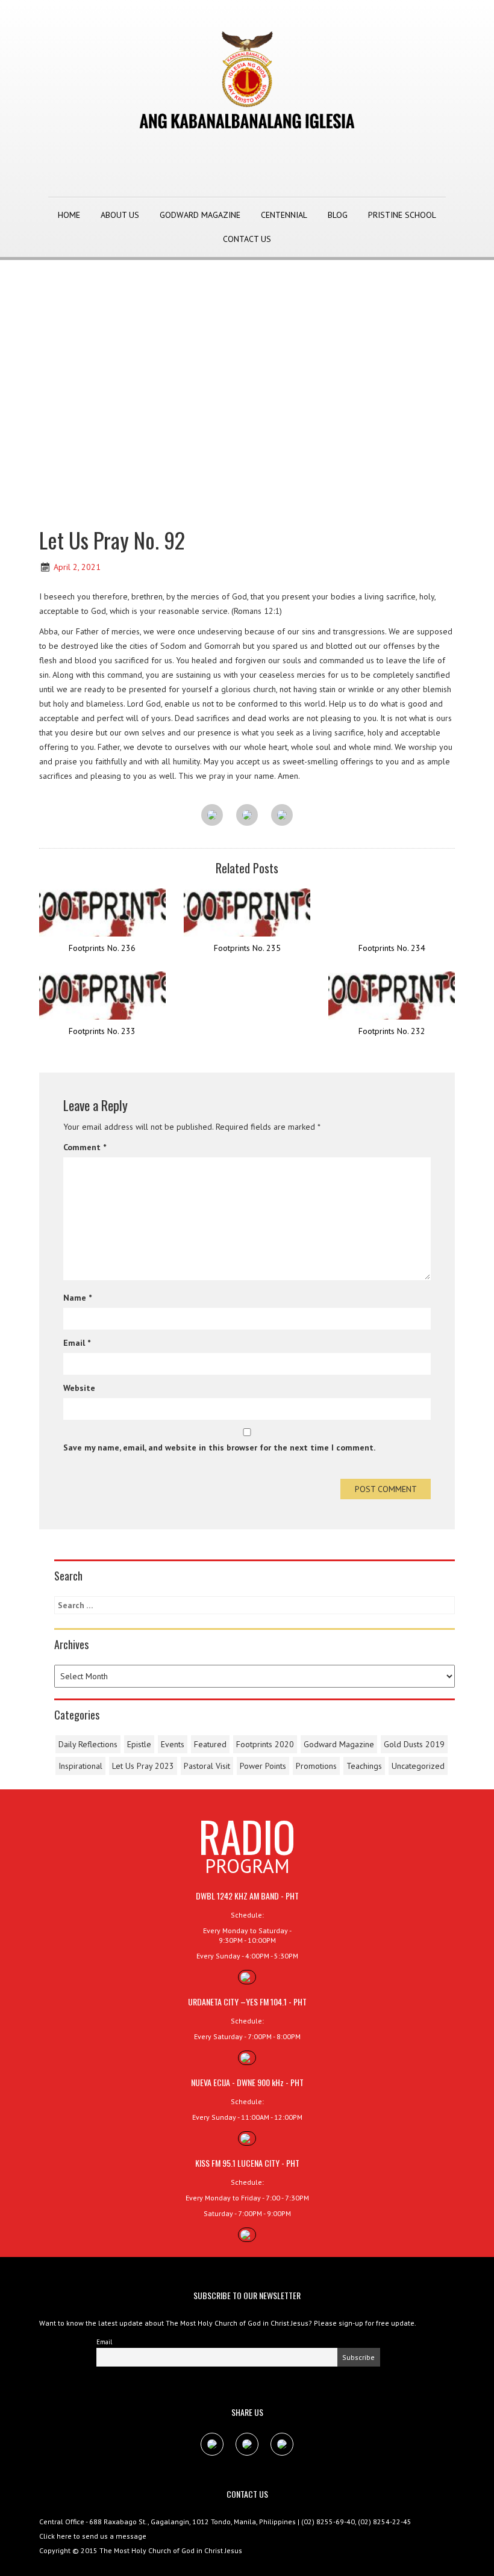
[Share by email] (282, 816)
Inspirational (80, 1766)
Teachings (364, 1766)
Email (77, 1343)
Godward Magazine (200, 215)
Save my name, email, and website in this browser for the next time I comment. (219, 1447)
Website (79, 1388)
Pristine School (402, 215)
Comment (85, 1147)
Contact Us (247, 239)
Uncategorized (418, 1766)
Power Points (263, 1766)
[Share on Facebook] (212, 816)
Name (77, 1298)
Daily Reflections (88, 1744)
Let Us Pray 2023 (143, 1766)
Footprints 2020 (265, 1744)
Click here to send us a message (93, 2536)
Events (173, 1744)
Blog (338, 215)
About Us (120, 215)
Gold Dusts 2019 (414, 1744)
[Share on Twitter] (247, 816)
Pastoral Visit (207, 1766)
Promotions (316, 1766)
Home (69, 215)
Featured (210, 1744)
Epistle (139, 1744)
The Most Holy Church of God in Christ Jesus (171, 2550)
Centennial (284, 215)
